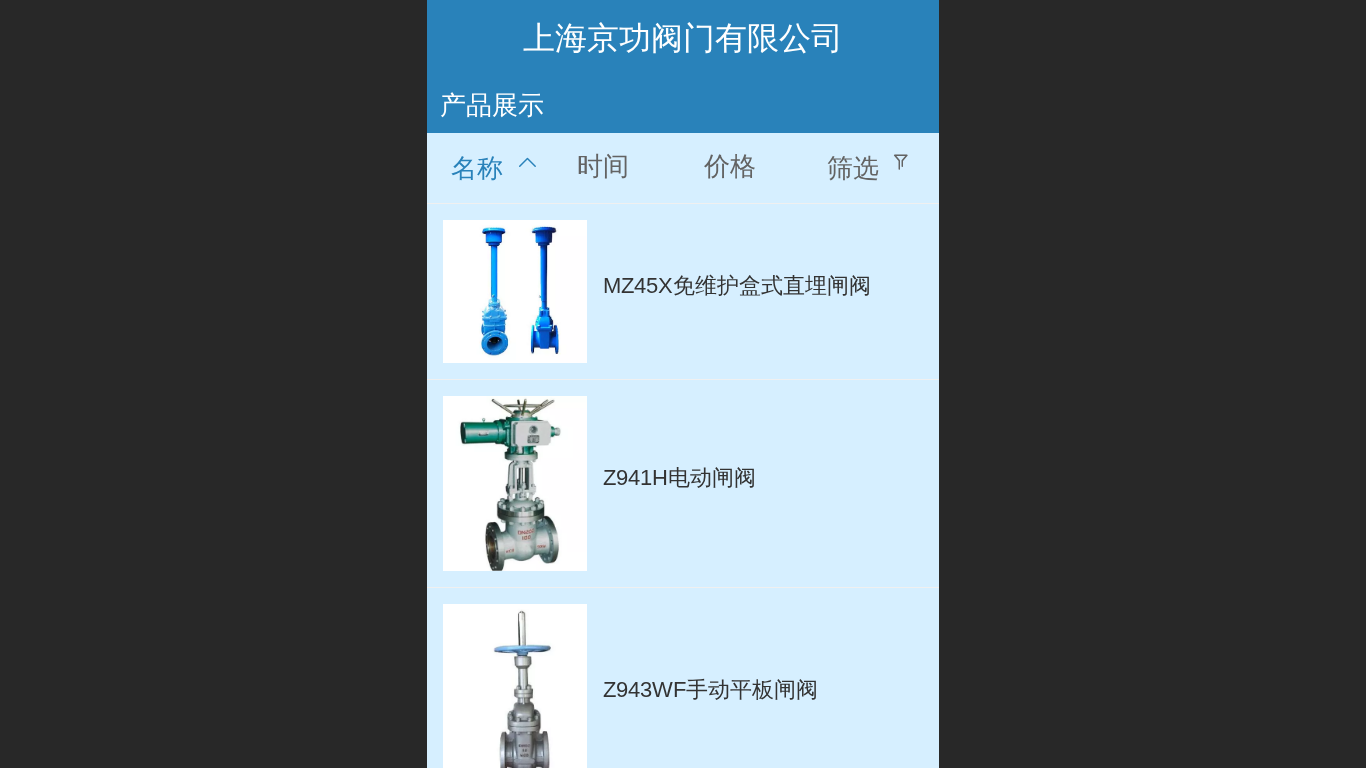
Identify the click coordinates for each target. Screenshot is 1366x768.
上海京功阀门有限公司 (683, 38)
